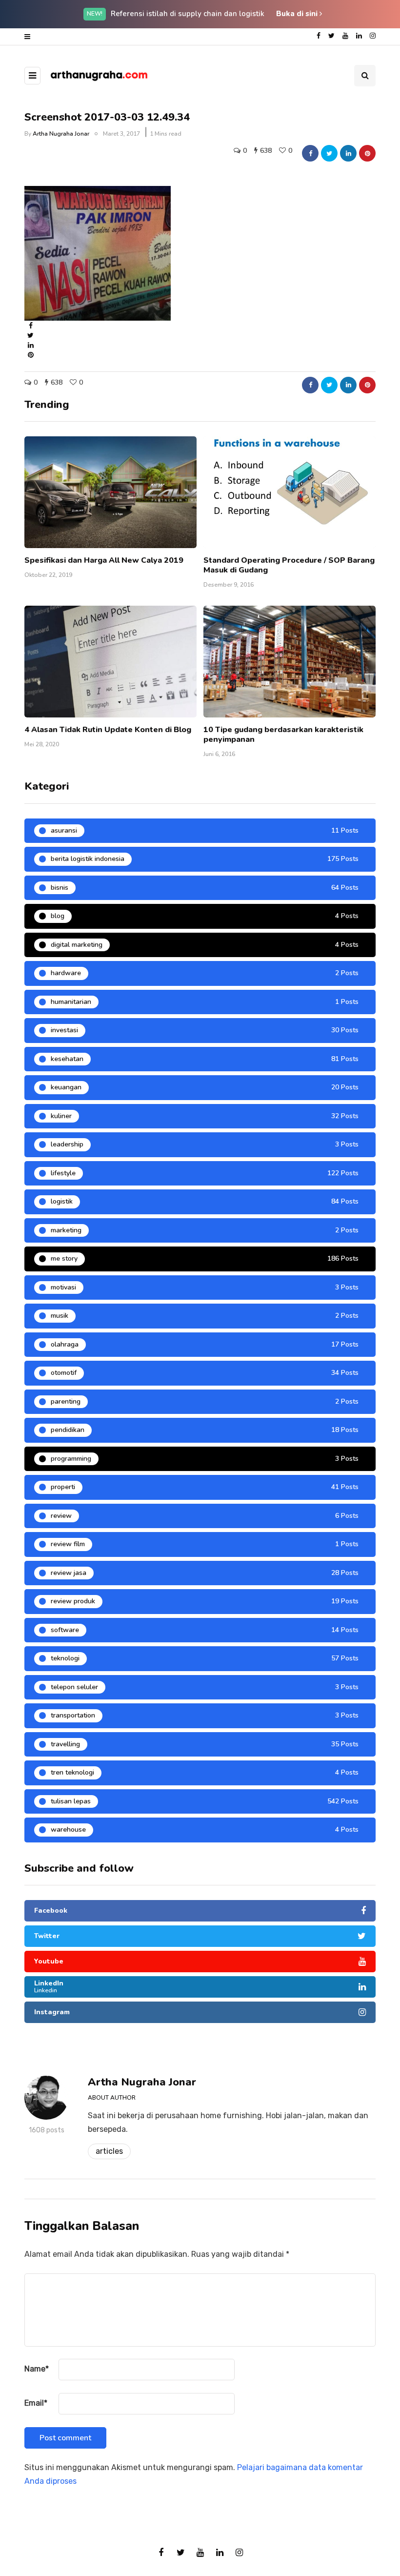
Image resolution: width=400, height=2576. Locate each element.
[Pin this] (367, 153)
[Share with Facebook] (310, 153)
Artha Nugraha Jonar (61, 134)
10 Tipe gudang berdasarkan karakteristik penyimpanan (283, 735)
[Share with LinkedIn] (348, 153)
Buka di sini (298, 14)
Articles (109, 2151)
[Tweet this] (329, 153)
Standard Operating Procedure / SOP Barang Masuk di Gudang (289, 565)
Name (37, 2369)
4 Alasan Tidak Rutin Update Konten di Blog (108, 730)
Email (36, 2403)
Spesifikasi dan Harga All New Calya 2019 (104, 560)
